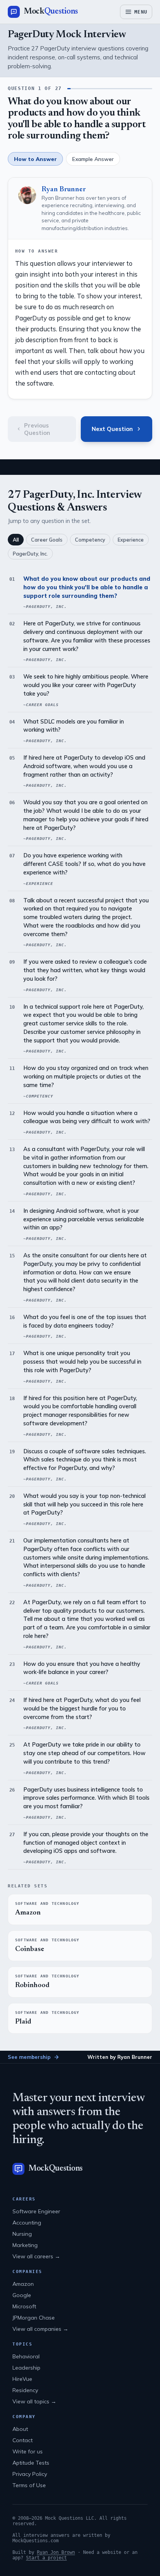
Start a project (46, 2558)
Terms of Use (29, 2485)
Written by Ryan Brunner (120, 2057)
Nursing (22, 2234)
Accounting (27, 2223)
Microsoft (24, 2306)
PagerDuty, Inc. (30, 554)
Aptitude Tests (31, 2463)
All (16, 540)
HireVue (22, 2379)
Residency (25, 2390)
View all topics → (34, 2401)
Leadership (26, 2368)
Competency (90, 540)
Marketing (25, 2245)
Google (22, 2295)
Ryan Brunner (64, 190)
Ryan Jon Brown (56, 2552)
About (20, 2429)
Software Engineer (36, 2211)
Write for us (28, 2451)
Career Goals (47, 540)
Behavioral (26, 2356)
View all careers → (36, 2256)
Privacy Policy (30, 2474)
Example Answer (93, 159)
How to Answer (35, 159)
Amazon (23, 2284)
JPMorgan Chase (34, 2318)
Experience (131, 540)
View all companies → (40, 2329)
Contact (23, 2440)
